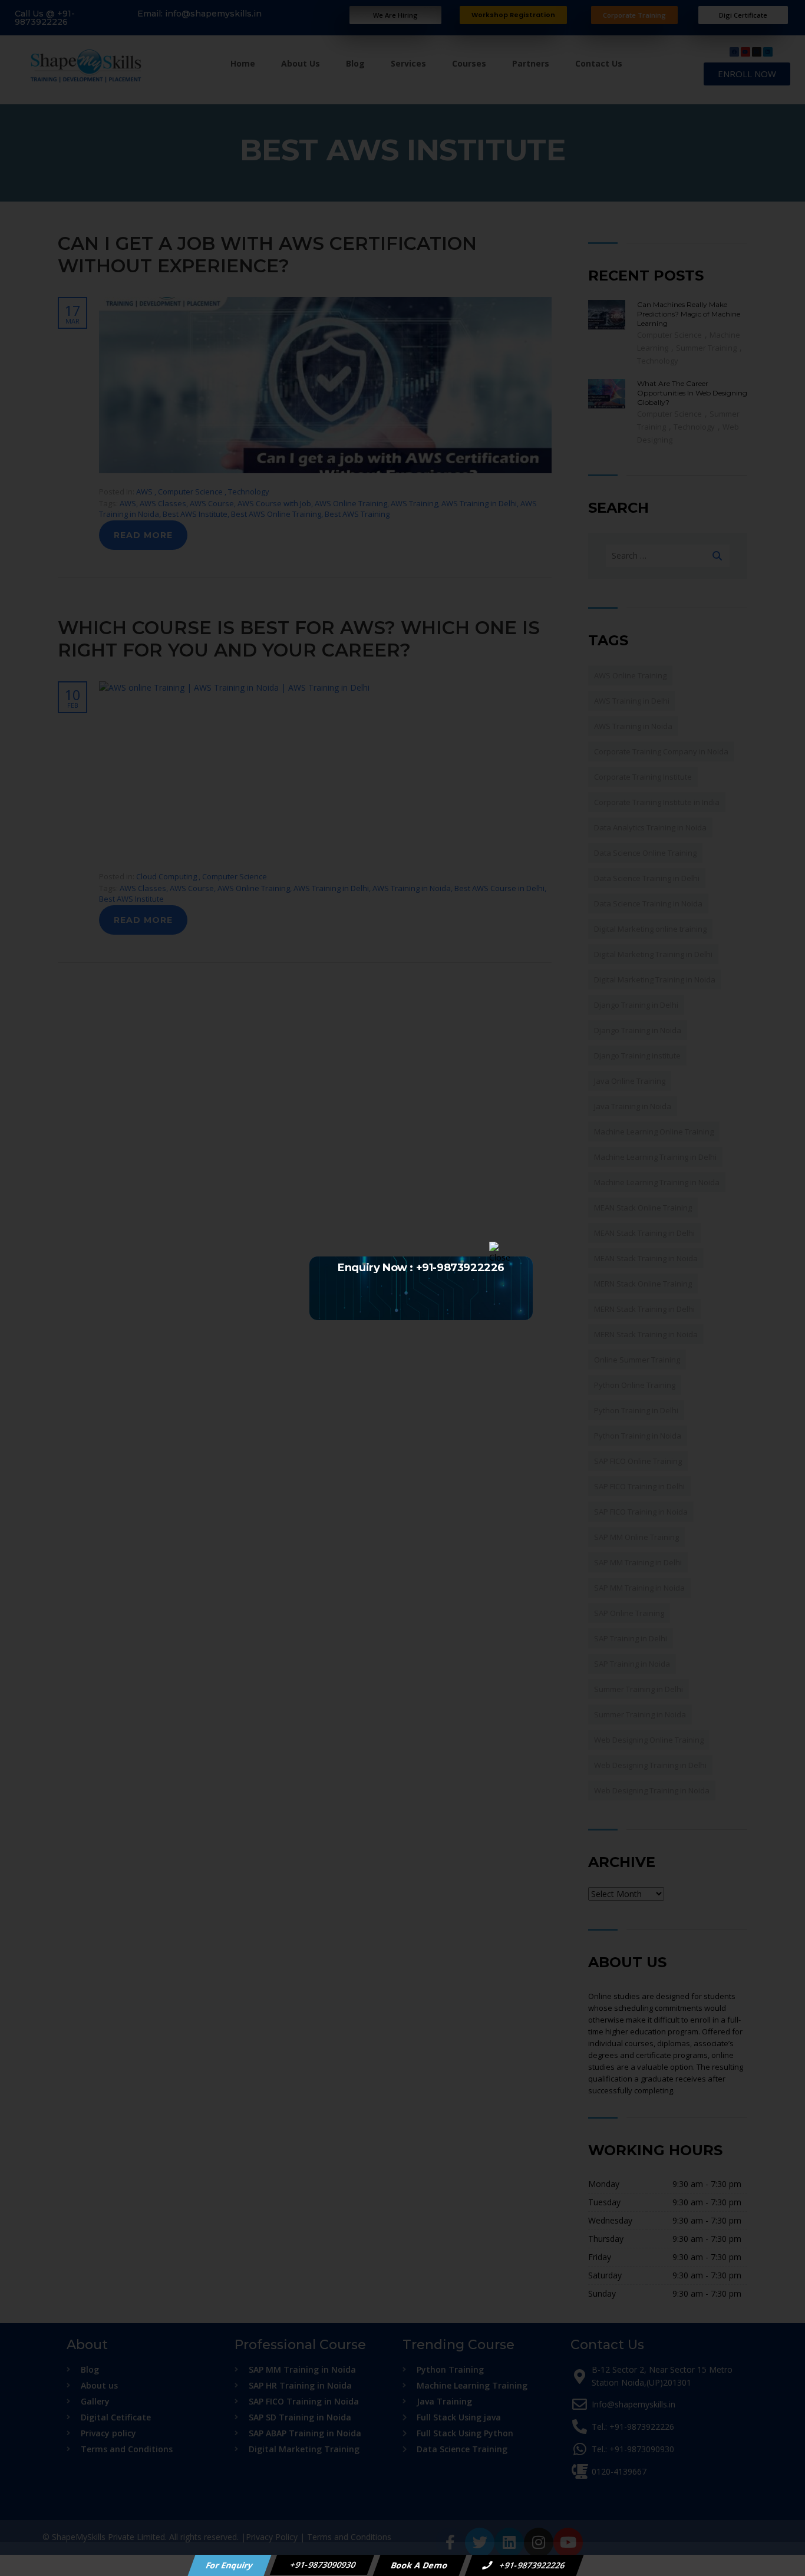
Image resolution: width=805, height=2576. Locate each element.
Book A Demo (420, 2565)
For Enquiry (230, 2565)
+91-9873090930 (322, 2565)
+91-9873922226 (532, 2565)
